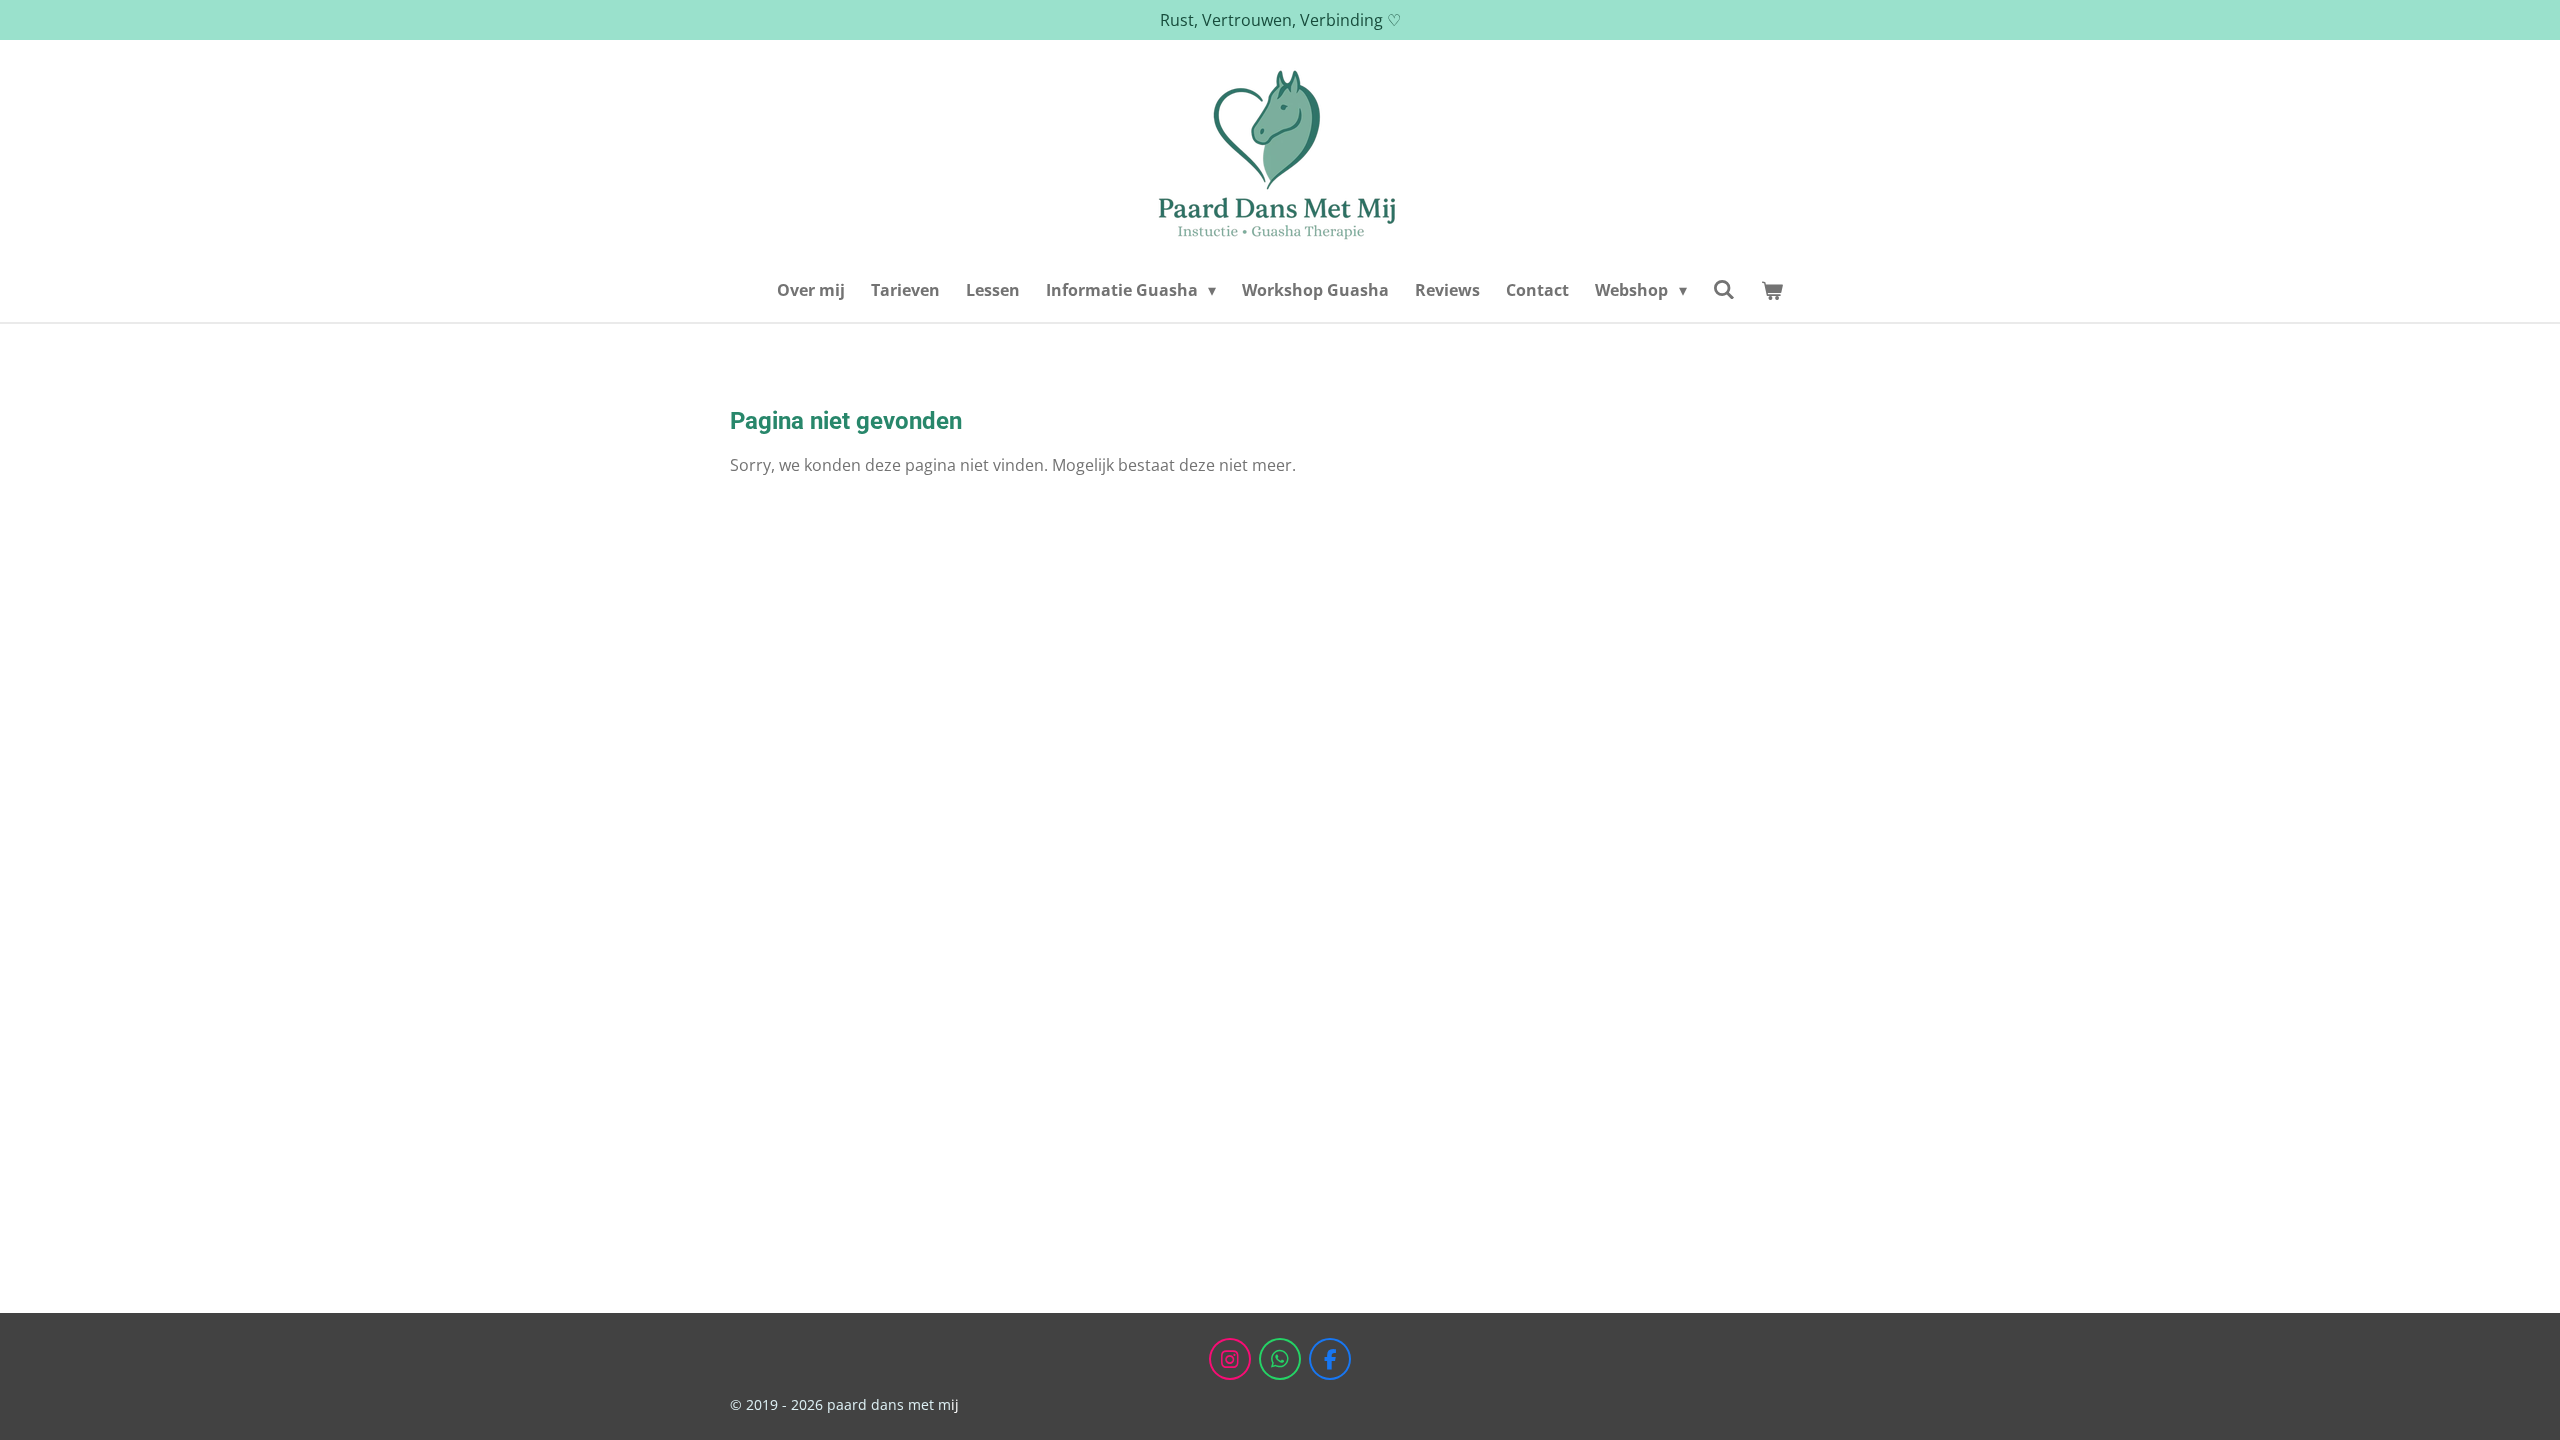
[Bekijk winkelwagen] (1772, 290)
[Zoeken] (1724, 289)
